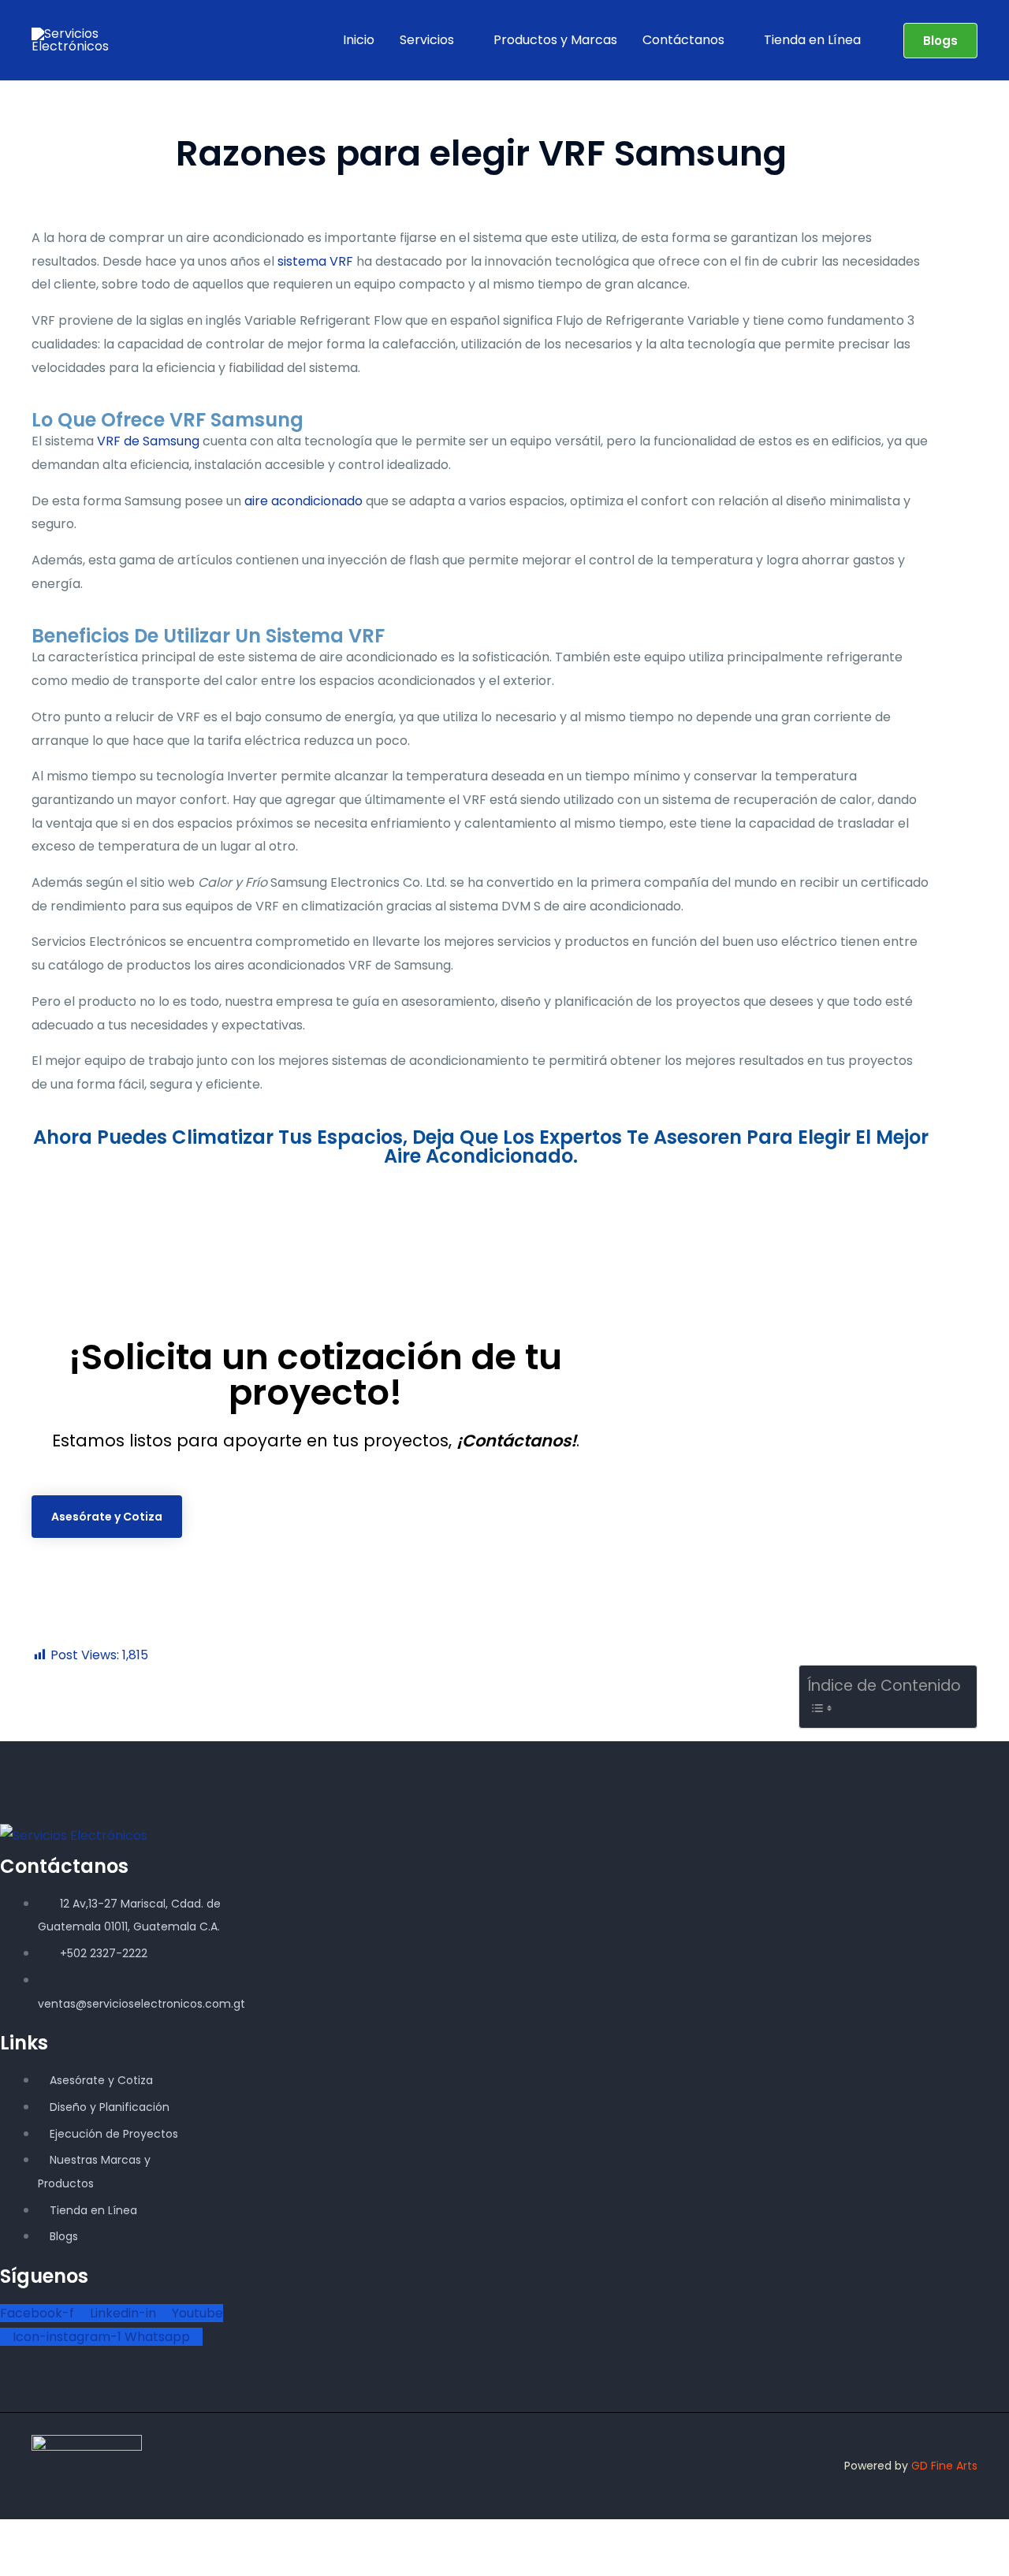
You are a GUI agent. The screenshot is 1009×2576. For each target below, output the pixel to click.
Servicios (427, 40)
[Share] (101, 2535)
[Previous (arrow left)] (19, 2563)
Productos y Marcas (555, 40)
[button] (940, 41)
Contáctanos (683, 40)
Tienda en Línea (812, 40)
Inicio (359, 40)
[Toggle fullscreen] (60, 2535)
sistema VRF (315, 261)
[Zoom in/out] (19, 2535)
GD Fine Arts (944, 2466)
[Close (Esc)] (142, 2535)
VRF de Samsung (148, 441)
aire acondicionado (303, 501)
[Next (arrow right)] (60, 2563)
